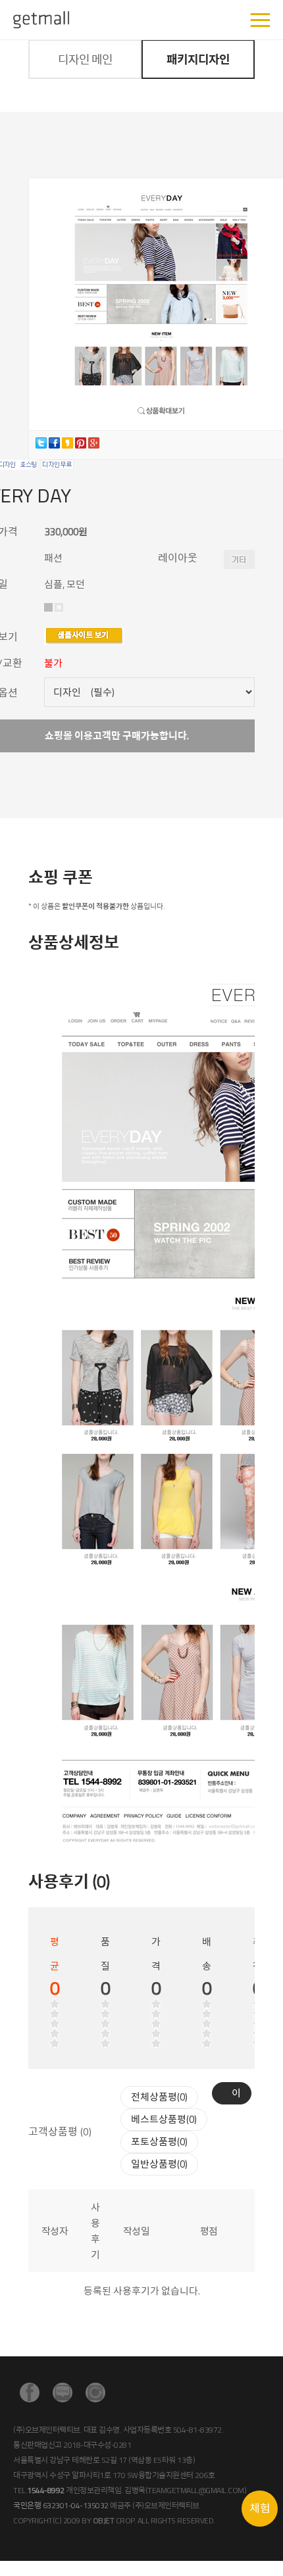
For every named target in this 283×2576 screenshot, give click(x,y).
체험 (260, 2508)
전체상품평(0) (159, 2097)
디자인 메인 (85, 60)
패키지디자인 (198, 60)
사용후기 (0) (69, 1882)
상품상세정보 (74, 942)
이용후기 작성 (236, 2095)
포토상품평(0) (159, 2142)
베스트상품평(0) (164, 2119)
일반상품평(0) (159, 2164)
